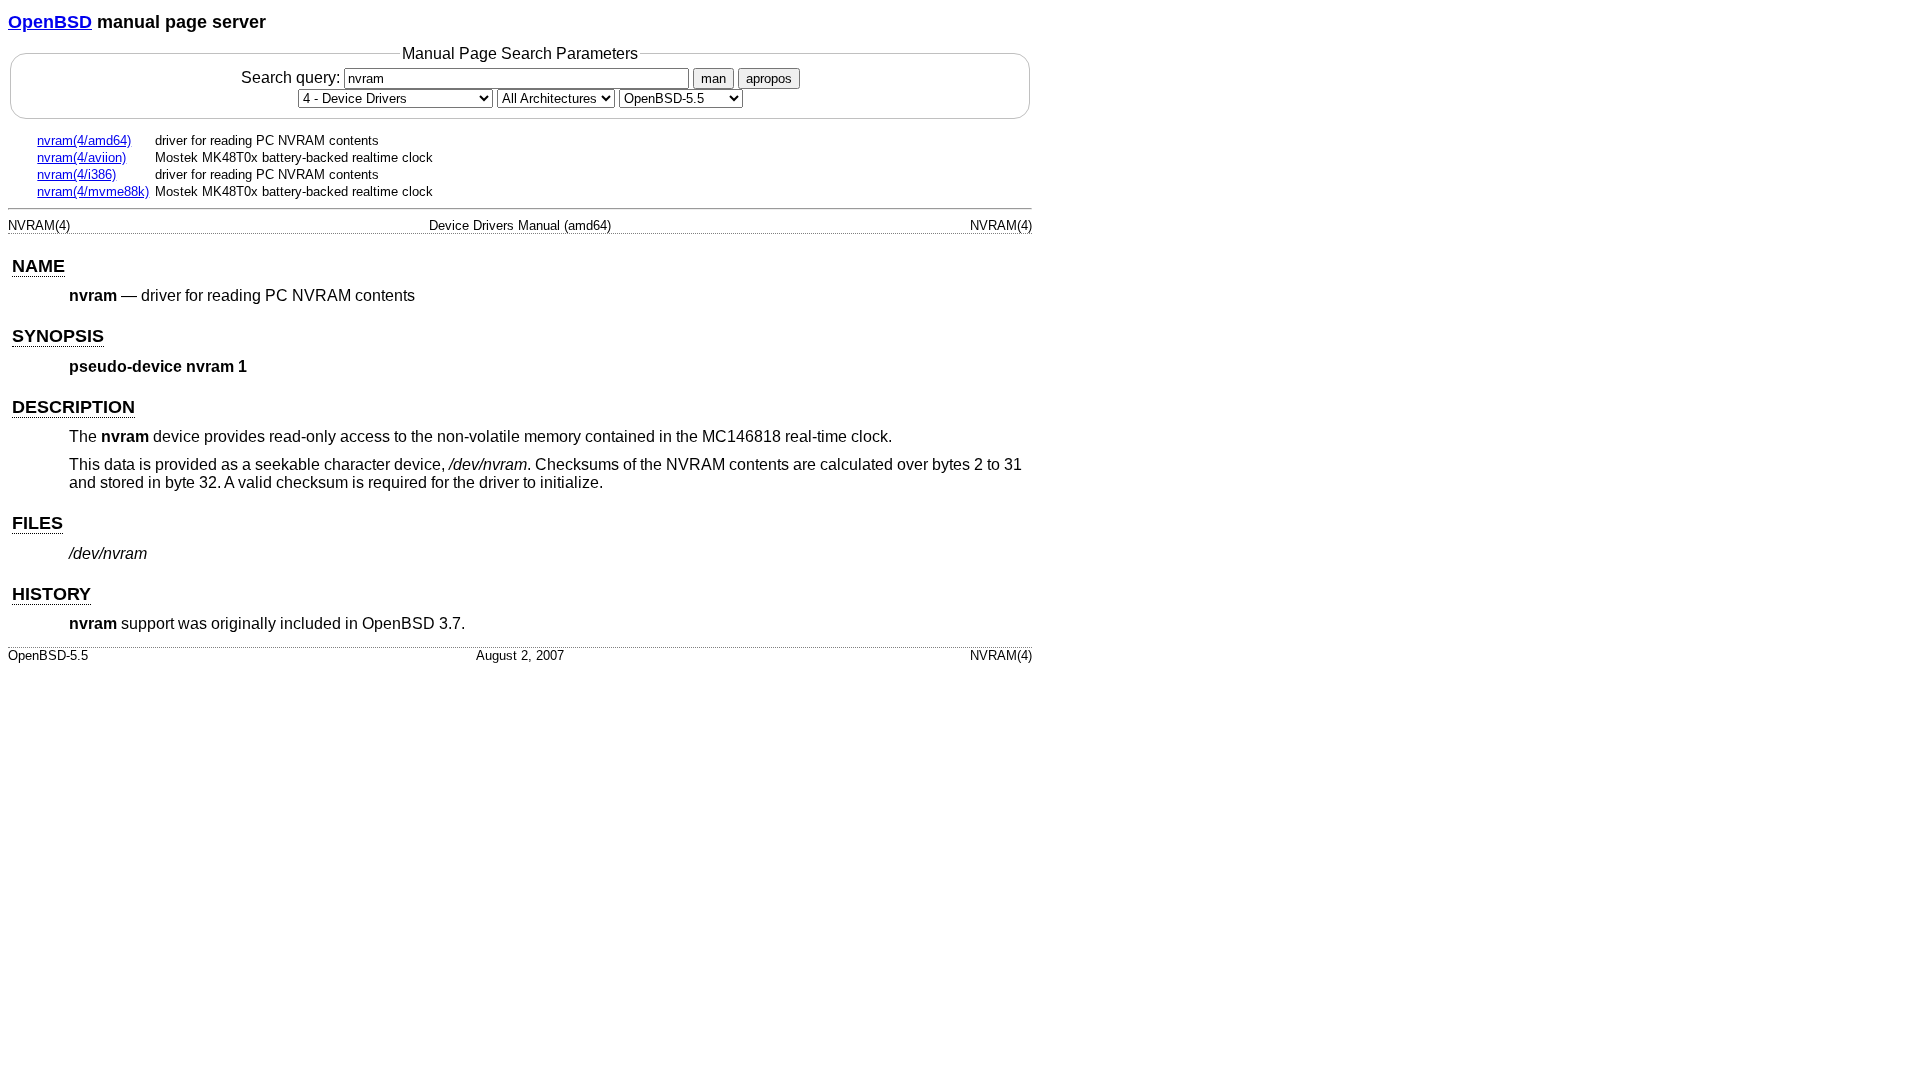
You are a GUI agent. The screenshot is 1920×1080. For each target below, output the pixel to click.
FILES (37, 523)
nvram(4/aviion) (81, 157)
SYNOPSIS (58, 336)
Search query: (292, 77)
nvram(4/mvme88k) (93, 191)
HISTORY (51, 594)
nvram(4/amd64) (84, 140)
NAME (38, 266)
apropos (769, 78)
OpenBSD (50, 22)
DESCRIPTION (73, 407)
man (713, 78)
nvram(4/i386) (76, 174)
